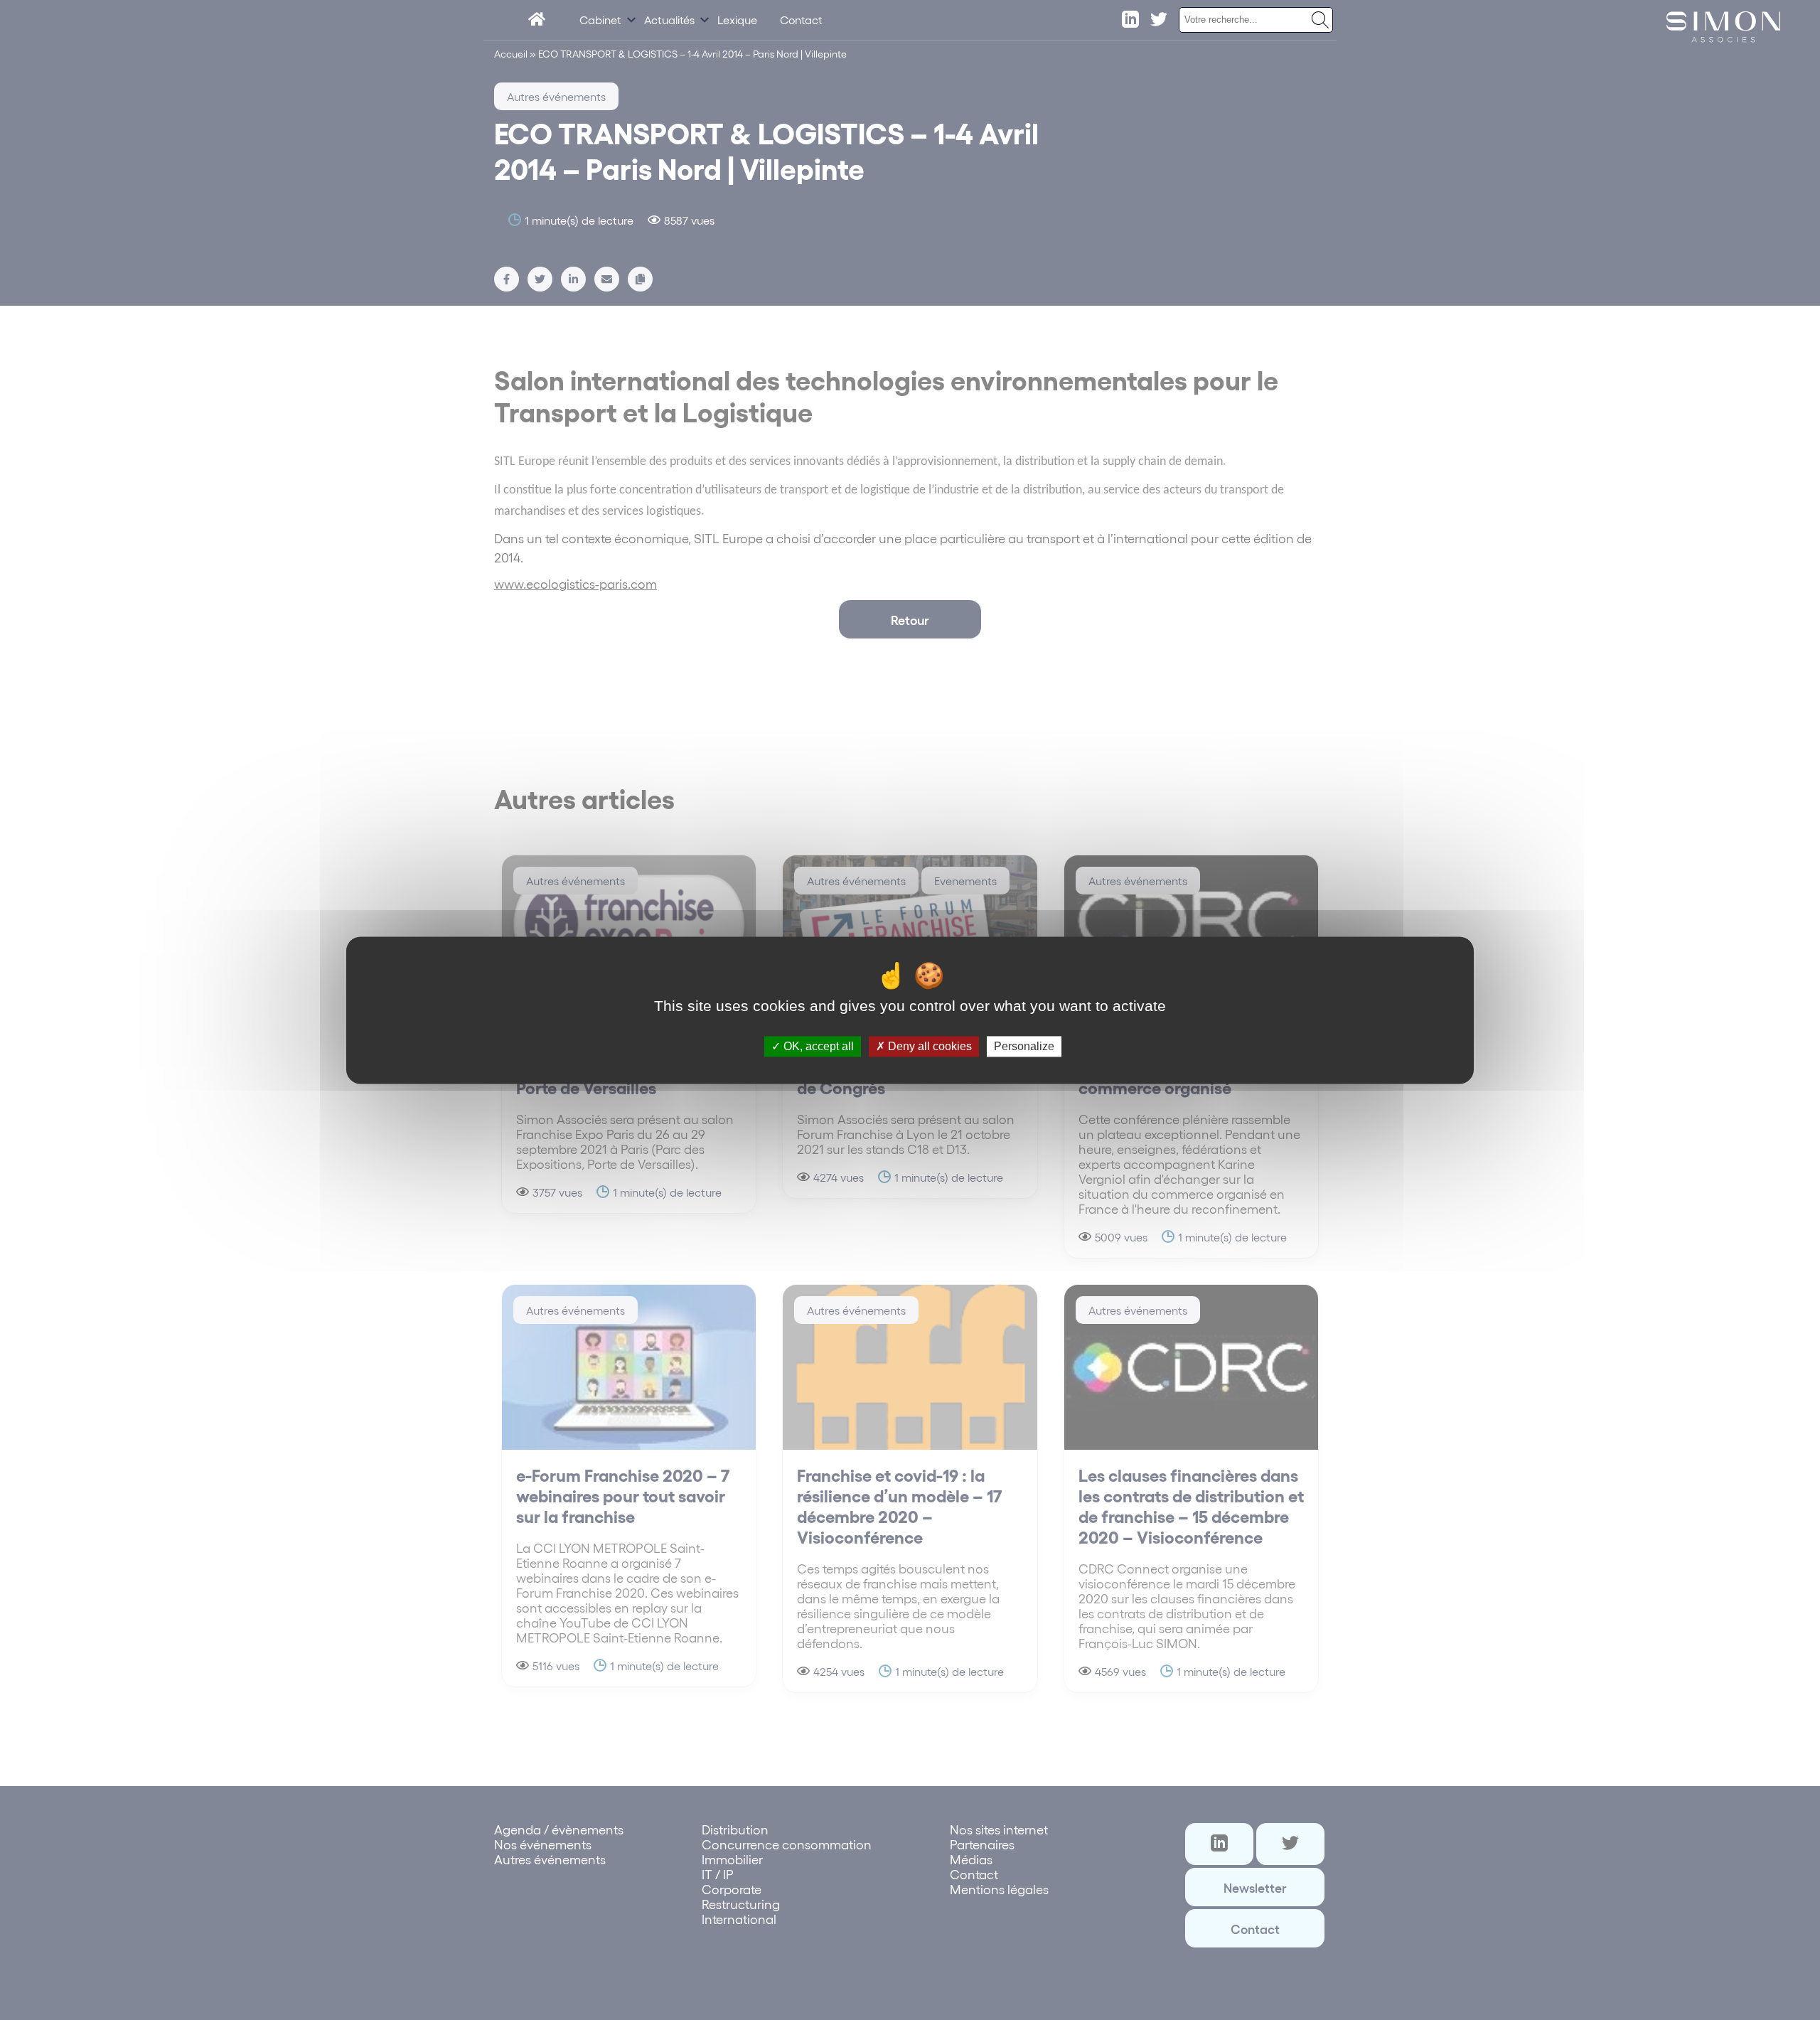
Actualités (669, 20)
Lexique (737, 20)
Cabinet (600, 20)
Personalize (1024, 1046)
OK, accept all (817, 1046)
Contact (801, 20)
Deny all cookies (928, 1046)
